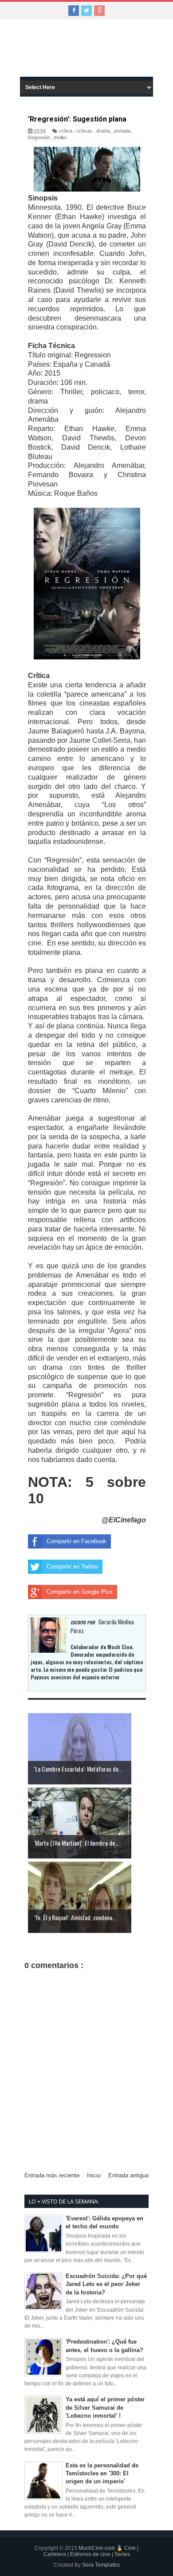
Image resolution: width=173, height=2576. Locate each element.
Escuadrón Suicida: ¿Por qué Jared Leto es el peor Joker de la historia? (106, 2284)
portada (122, 131)
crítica (66, 131)
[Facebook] (74, 11)
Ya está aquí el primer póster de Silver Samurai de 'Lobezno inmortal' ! (105, 2407)
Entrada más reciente (52, 2175)
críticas (84, 131)
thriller (61, 137)
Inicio (94, 2175)
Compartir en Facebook (77, 1541)
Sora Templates (101, 2565)
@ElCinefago (124, 1520)
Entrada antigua (128, 2175)
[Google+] (99, 11)
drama (103, 131)
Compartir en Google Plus (80, 1592)
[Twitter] (86, 11)
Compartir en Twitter (72, 1566)
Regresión (39, 137)
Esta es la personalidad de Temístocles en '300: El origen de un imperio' (102, 2473)
